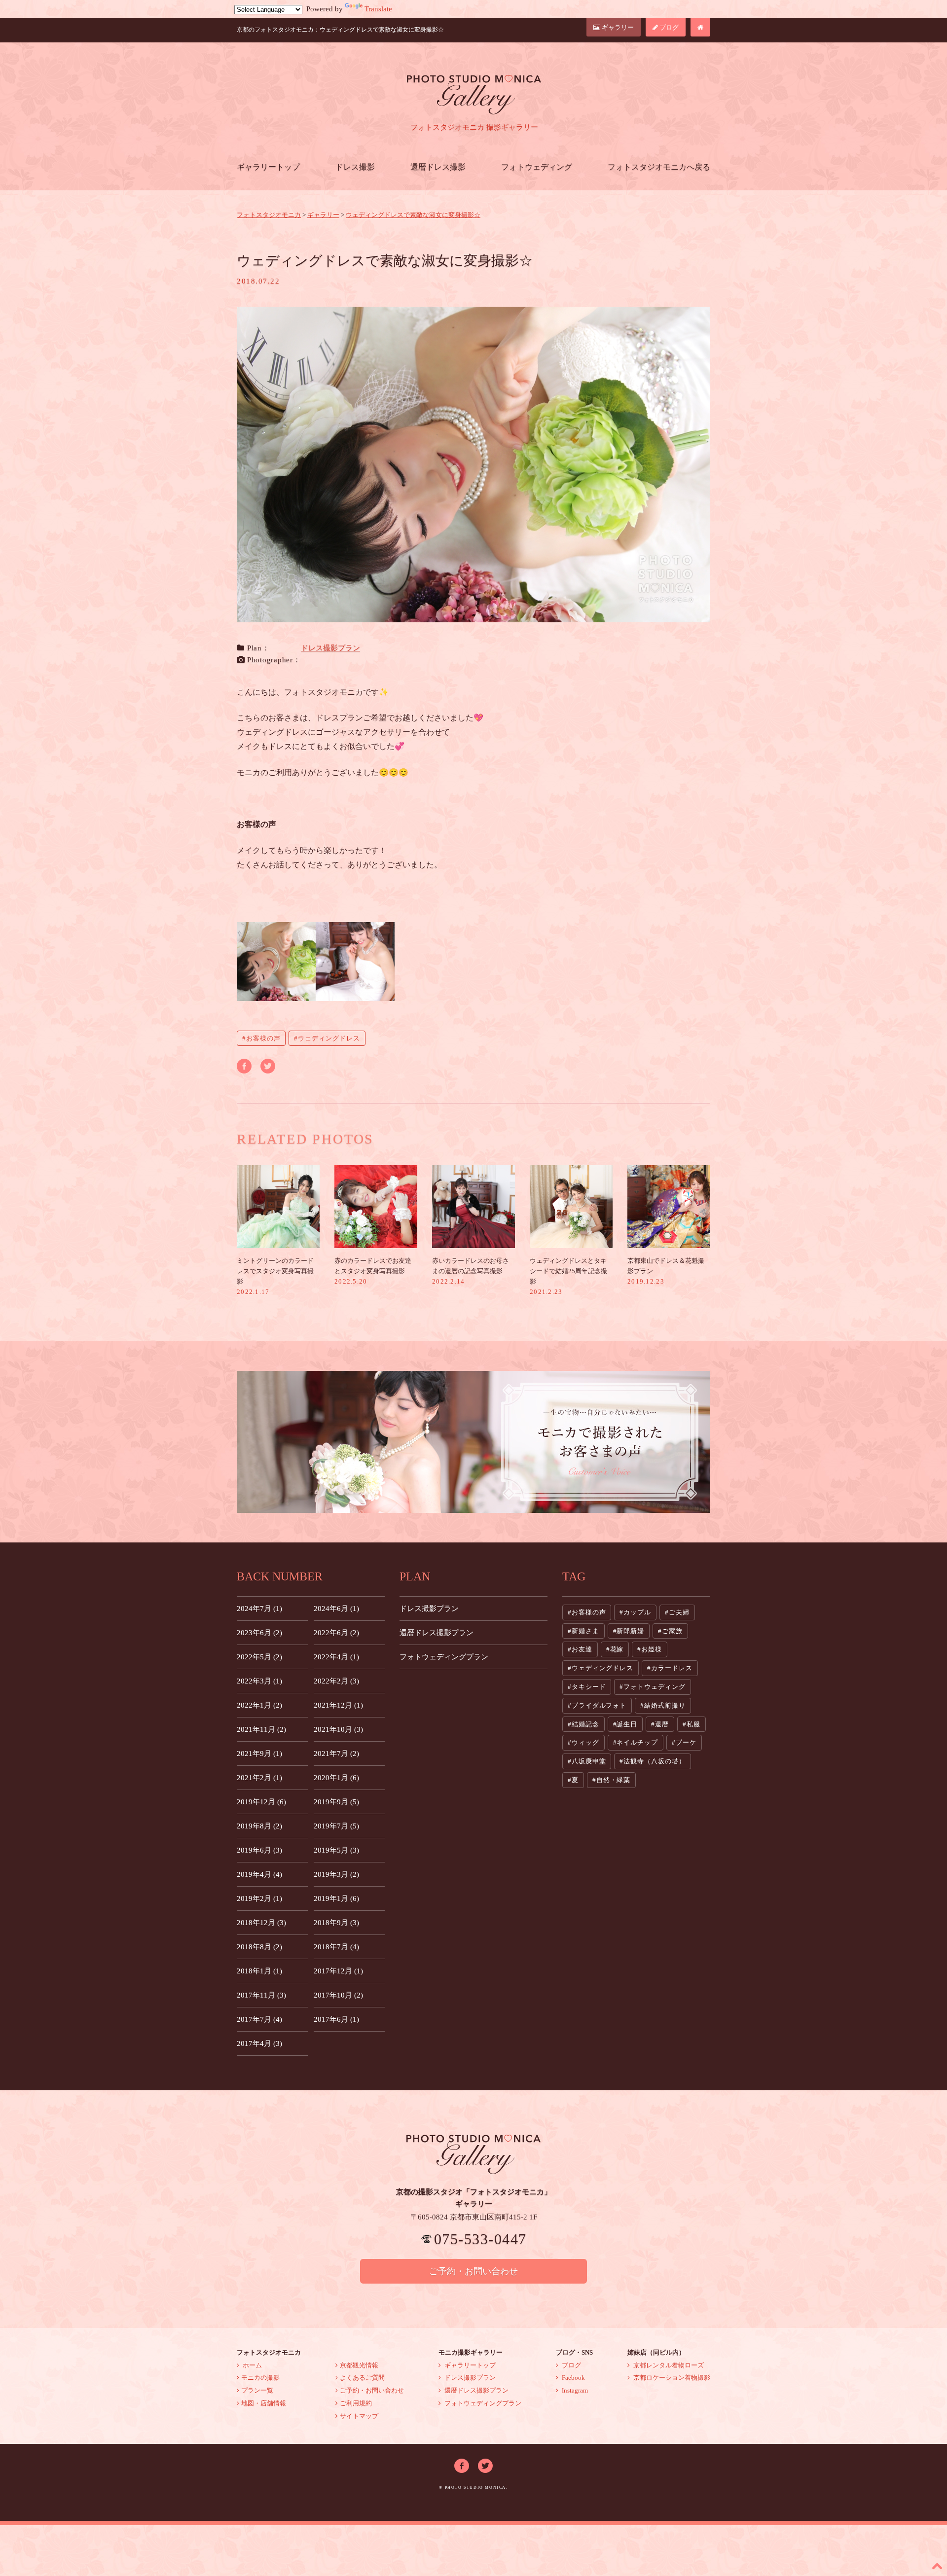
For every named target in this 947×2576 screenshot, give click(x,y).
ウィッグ (585, 1742)
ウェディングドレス (329, 1038)
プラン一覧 (257, 2390)
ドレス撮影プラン (330, 648)
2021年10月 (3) (338, 1729)
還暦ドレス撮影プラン (437, 1633)
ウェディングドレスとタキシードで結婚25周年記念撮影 (568, 1276)
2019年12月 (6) (261, 1802)
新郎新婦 (630, 1631)
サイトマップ (359, 2416)
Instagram (574, 2390)
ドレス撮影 (355, 167)
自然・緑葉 (614, 1780)
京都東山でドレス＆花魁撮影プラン (666, 1271)
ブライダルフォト (599, 1705)
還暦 (662, 1724)
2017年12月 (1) (338, 1971)
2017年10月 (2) (338, 1995)
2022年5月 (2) (259, 1657)
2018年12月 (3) (261, 1923)
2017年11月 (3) (261, 1995)
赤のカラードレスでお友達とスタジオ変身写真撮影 (373, 1271)
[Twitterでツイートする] (268, 1065)
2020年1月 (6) (336, 1778)
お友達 (582, 1649)
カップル (637, 1612)
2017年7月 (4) (259, 2019)
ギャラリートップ (268, 167)
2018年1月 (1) (259, 1971)
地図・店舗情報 (264, 2403)
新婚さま (585, 1631)
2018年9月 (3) (336, 1923)
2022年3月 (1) (259, 1681)
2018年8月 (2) (259, 1947)
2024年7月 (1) (259, 1609)
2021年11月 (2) (261, 1729)
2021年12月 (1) (338, 1705)
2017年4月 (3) (259, 2043)
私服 (693, 1724)
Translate (378, 9)
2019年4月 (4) (259, 1874)
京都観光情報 (359, 2365)
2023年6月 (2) (259, 1633)
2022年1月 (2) (259, 1705)
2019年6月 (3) (259, 1850)
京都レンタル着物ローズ (668, 2365)
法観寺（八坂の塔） (654, 1761)
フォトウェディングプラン (444, 1657)
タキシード (589, 1687)
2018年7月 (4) (336, 1947)
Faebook (573, 2378)
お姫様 (652, 1649)
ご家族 (672, 1631)
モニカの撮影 (260, 2378)
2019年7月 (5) (336, 1826)
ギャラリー (617, 27)
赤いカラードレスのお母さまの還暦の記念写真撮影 (471, 1271)
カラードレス (672, 1668)
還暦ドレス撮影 (438, 167)
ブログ (668, 27)
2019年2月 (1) (259, 1898)
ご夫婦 (679, 1612)
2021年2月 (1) (259, 1778)
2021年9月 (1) (259, 1753)
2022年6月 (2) (336, 1633)
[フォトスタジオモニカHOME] (700, 27)
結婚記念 (585, 1724)
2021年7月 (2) (336, 1753)
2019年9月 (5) (336, 1802)
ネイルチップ (637, 1742)
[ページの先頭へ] (937, 2566)
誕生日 (627, 1724)
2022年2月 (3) (336, 1681)
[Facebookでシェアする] (244, 1065)
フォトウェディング (537, 167)
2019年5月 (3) (336, 1850)
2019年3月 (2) (336, 1874)
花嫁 (617, 1649)
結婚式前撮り (665, 1705)
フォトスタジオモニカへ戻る (659, 167)
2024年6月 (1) (336, 1609)
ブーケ (686, 1742)
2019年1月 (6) (336, 1898)
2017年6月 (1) (336, 2019)
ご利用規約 (356, 2403)
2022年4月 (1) (336, 1657)
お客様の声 (263, 1038)
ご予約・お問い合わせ (473, 2271)
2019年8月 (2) (259, 1826)
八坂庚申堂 (589, 1761)
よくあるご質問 (362, 2378)
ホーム (252, 2365)
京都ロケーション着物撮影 (671, 2378)
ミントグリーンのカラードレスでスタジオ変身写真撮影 (275, 1276)
